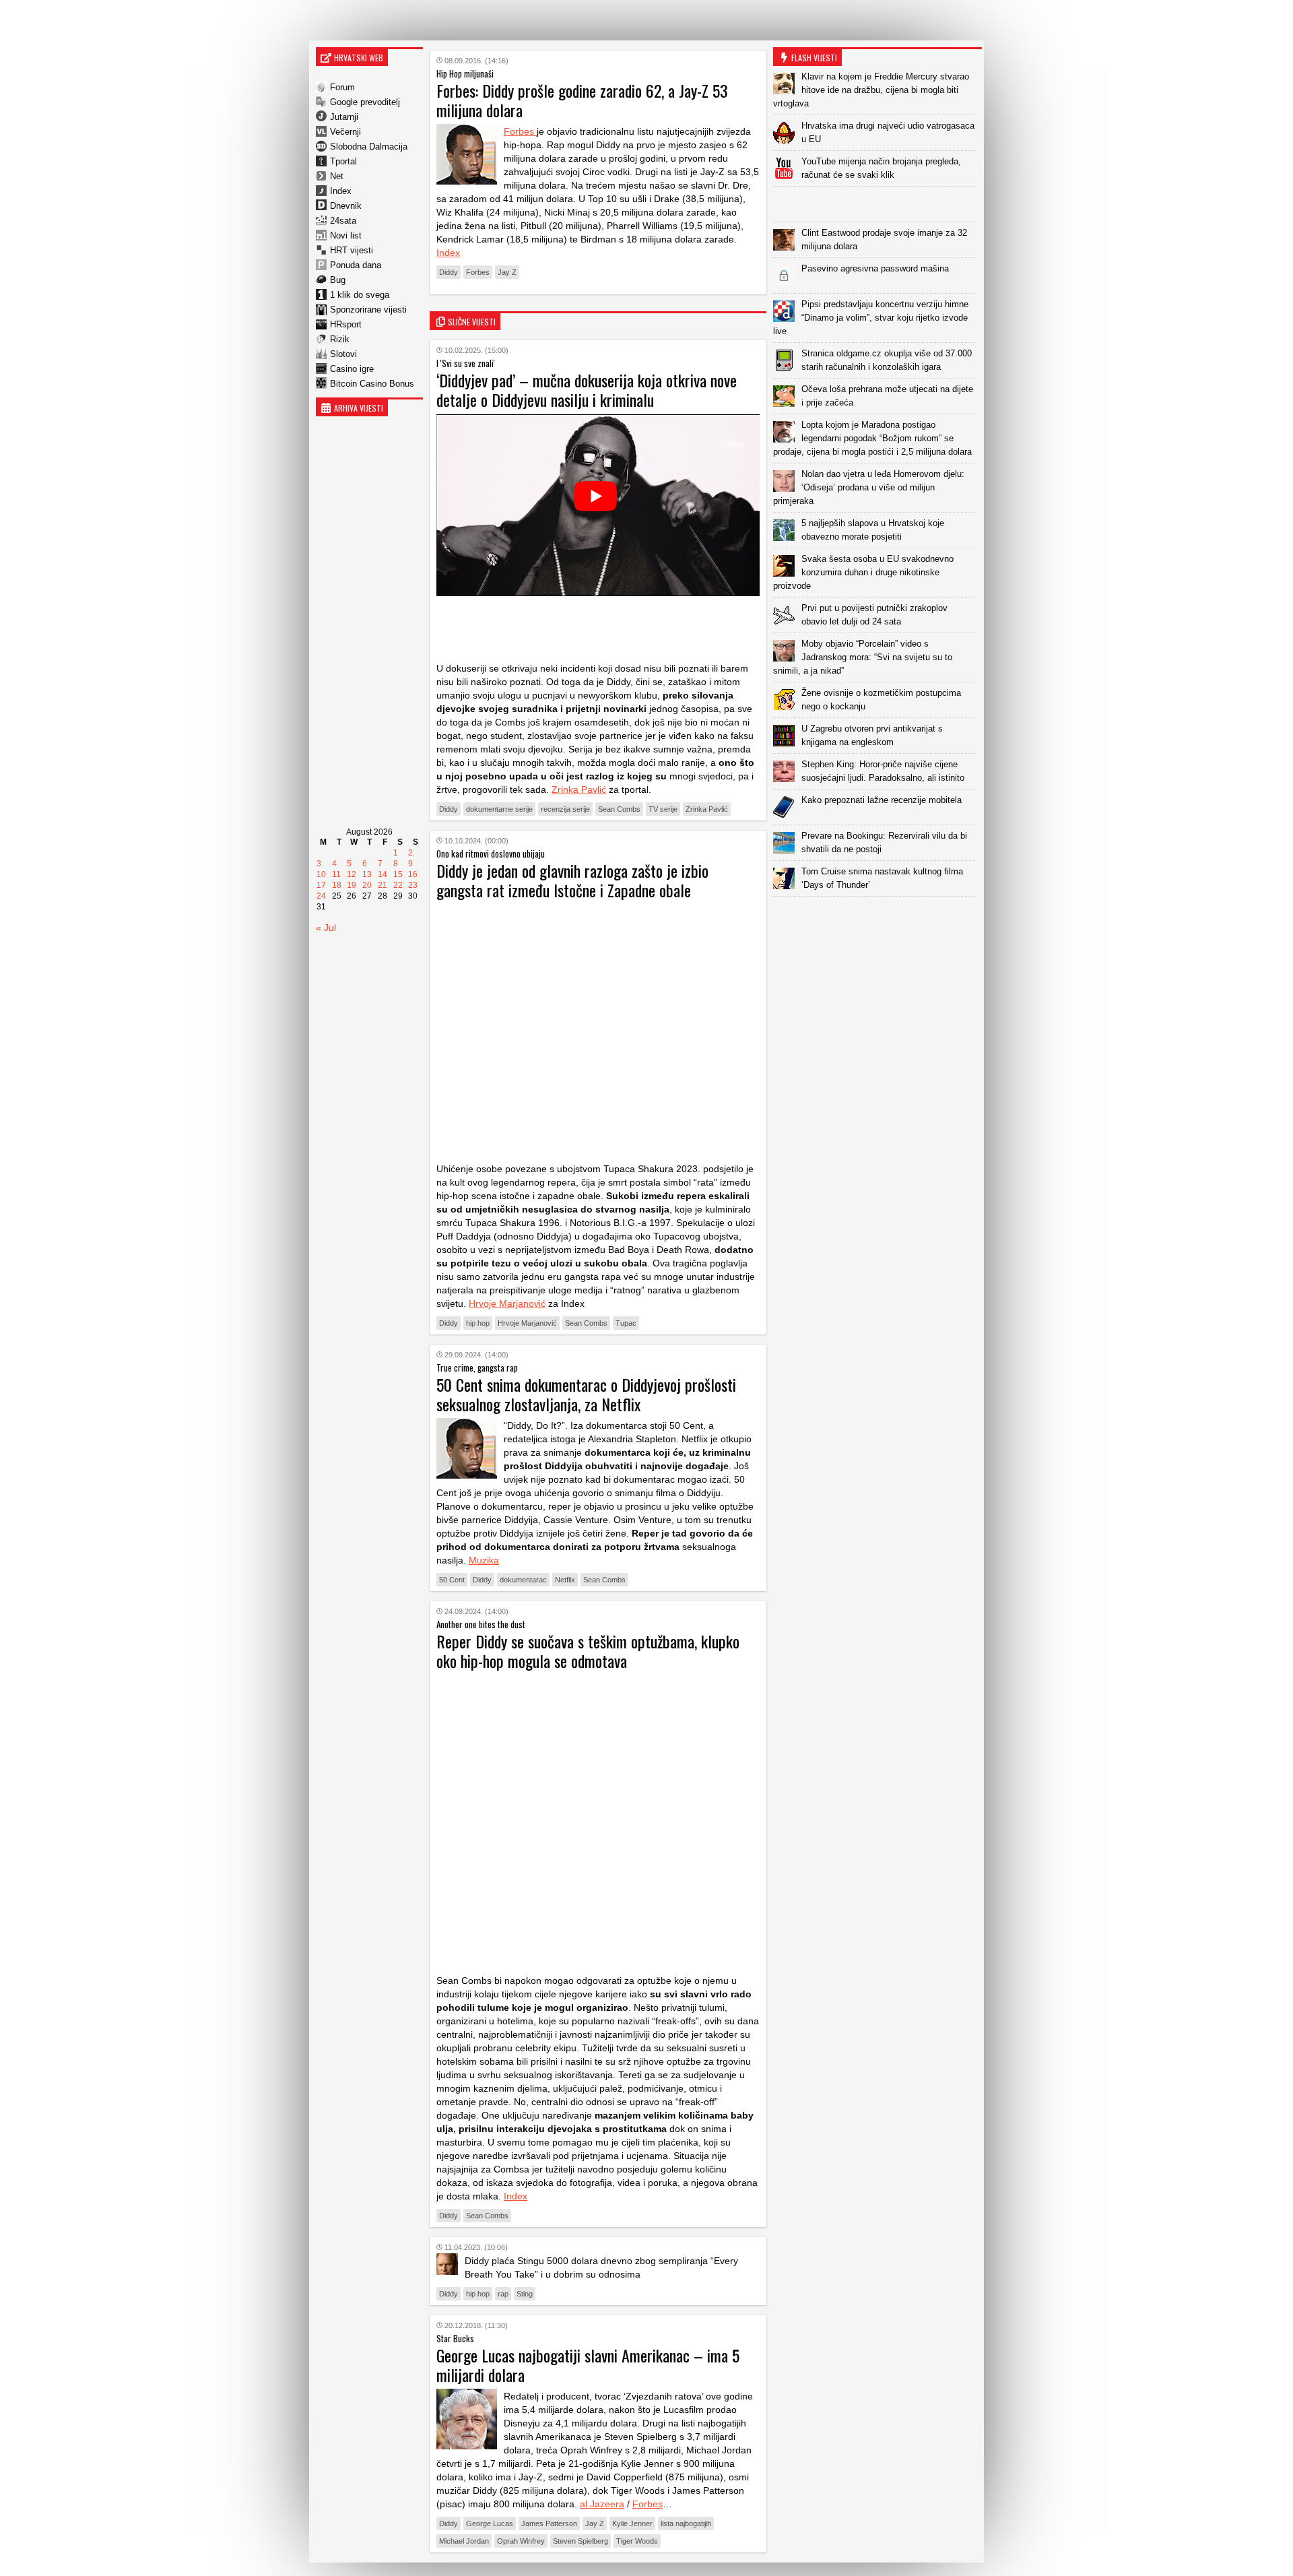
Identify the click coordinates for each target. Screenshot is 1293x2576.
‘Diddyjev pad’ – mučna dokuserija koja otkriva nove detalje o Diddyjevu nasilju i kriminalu (587, 390)
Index (341, 191)
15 (398, 874)
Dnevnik (346, 206)
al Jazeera (602, 2504)
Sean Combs (619, 809)
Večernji (345, 132)
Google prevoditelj (365, 102)
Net (337, 176)
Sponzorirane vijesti (368, 310)
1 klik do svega (360, 295)
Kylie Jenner (632, 2523)
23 (413, 885)
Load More (877, 918)
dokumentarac (523, 1580)
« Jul (326, 928)
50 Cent (452, 1580)
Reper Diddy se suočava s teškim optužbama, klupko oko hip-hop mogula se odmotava (588, 1651)
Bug (338, 280)
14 (383, 874)
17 (321, 885)
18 (337, 885)
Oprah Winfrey (521, 2541)
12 (352, 874)
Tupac (626, 1323)
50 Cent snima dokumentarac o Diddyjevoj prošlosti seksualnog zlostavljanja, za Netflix (586, 1394)
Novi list (346, 235)
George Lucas (490, 2523)
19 (352, 885)
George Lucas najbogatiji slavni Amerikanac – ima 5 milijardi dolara (588, 2365)
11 (336, 874)
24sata (343, 221)
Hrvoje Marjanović (507, 1303)
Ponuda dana (356, 265)
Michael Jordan (464, 2541)
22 (398, 885)
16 (413, 874)
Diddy (449, 272)
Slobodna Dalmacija (369, 147)
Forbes (520, 131)
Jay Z (507, 272)
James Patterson (549, 2523)
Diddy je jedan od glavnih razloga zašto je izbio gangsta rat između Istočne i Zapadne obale (572, 880)
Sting (525, 2294)
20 (367, 885)
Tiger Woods (637, 2541)
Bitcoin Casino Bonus (372, 384)
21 (383, 885)
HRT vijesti (352, 250)
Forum (342, 87)
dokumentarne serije (499, 809)
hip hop (478, 1323)
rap (503, 2294)
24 (321, 896)
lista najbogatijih (686, 2523)
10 (321, 874)
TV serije (663, 809)
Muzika (484, 1560)
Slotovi (343, 354)
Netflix (565, 1580)
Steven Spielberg (581, 2541)
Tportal (343, 161)
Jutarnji (344, 117)
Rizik (340, 339)
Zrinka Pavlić (579, 790)
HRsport (346, 324)
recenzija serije (565, 809)
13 (367, 874)
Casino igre (352, 369)
